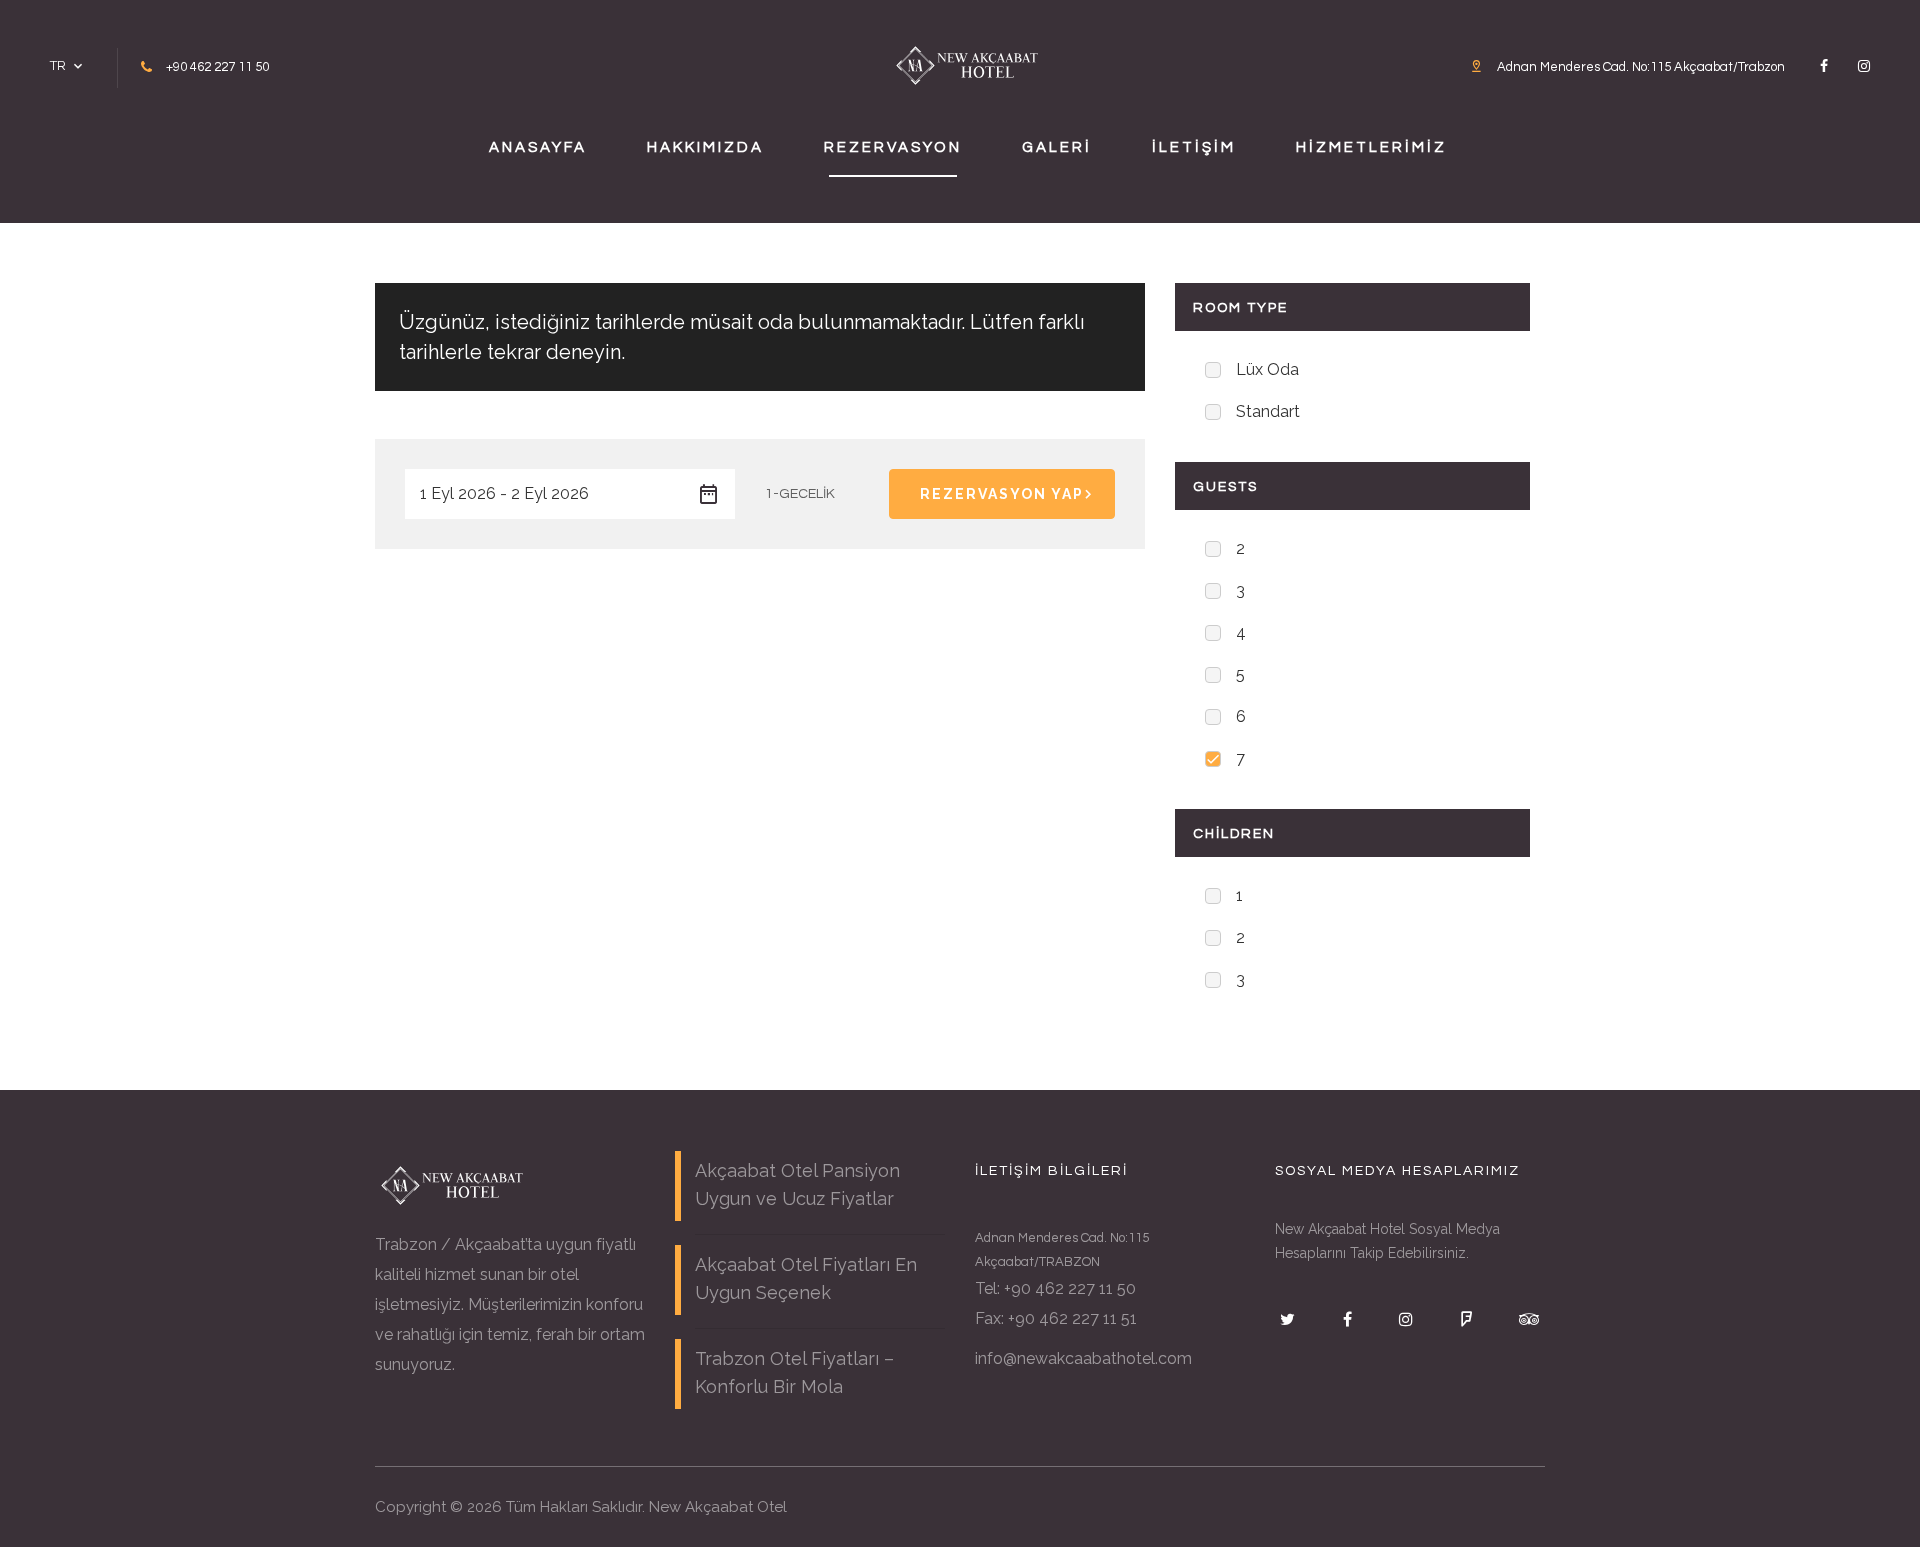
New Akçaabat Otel (718, 1507)
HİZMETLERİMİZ (1371, 147)
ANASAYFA (538, 147)
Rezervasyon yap (1002, 494)
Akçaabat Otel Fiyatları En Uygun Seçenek (806, 1278)
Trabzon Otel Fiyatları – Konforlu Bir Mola (794, 1372)
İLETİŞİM (1194, 147)
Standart (1268, 411)
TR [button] (58, 65)
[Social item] (1824, 66)
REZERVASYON (893, 147)
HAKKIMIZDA (705, 147)
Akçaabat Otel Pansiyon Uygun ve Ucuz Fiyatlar (797, 1184)
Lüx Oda (1267, 369)
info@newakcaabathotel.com (1083, 1358)
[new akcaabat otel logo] (967, 64)
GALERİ (1057, 147)
